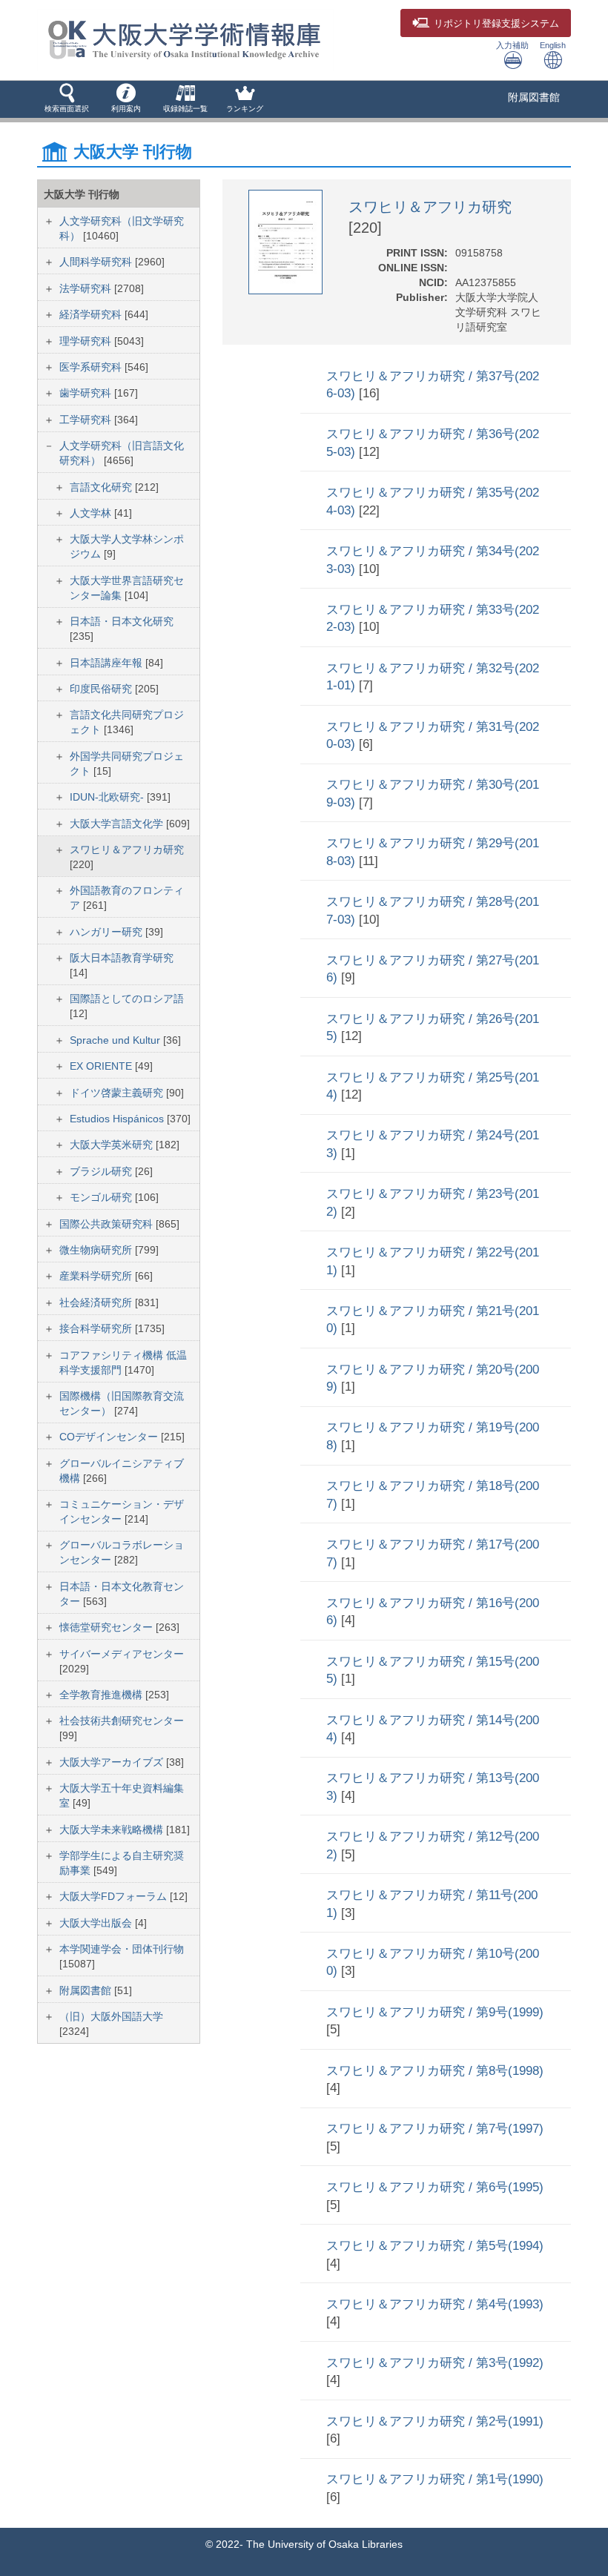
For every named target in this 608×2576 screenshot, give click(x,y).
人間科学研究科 (97, 262)
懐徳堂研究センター (108, 1627)
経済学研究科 (92, 314)
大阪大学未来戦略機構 (113, 1830)
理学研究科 (87, 341)
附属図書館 (534, 97)
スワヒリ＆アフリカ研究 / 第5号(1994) (435, 2246)
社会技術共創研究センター (122, 1721)
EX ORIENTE (102, 1066)
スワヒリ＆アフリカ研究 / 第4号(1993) (435, 2304)
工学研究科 (87, 420)
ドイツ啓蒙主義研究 (118, 1093)
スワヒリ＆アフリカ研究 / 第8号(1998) (435, 2071)
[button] (67, 99)
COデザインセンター (110, 1437)
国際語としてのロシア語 (127, 999)
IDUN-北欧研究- (108, 797)
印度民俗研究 (102, 689)
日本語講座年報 (108, 663)
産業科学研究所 (97, 1276)
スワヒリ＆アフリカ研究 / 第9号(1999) (435, 2012)
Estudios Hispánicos (118, 1119)
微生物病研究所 (97, 1250)
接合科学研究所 (97, 1328)
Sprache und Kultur (116, 1040)
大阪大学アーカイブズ (113, 1762)
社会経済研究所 (97, 1302)
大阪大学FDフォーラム (115, 1896)
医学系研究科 (92, 367)
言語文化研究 (102, 487)
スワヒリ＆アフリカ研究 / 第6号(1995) (435, 2187)
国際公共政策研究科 (108, 1224)
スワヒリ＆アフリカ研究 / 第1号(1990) (435, 2479)
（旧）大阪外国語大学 (111, 2016)
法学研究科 (87, 288)
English (553, 45)
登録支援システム (496, 24)
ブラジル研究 (102, 1171)
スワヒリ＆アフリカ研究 (127, 850)
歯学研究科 (87, 393)
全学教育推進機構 (102, 1695)
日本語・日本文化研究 (122, 621)
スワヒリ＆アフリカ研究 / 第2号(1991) (435, 2421)
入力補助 (512, 45)
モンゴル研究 (102, 1197)
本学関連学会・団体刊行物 (122, 1949)
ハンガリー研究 (108, 932)
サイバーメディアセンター (122, 1654)
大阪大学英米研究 (113, 1145)
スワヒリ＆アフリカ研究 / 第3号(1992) (435, 2363)
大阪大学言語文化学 (118, 824)
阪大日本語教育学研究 (122, 958)
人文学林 (92, 513)
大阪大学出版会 (97, 1923)
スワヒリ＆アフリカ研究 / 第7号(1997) (435, 2129)
